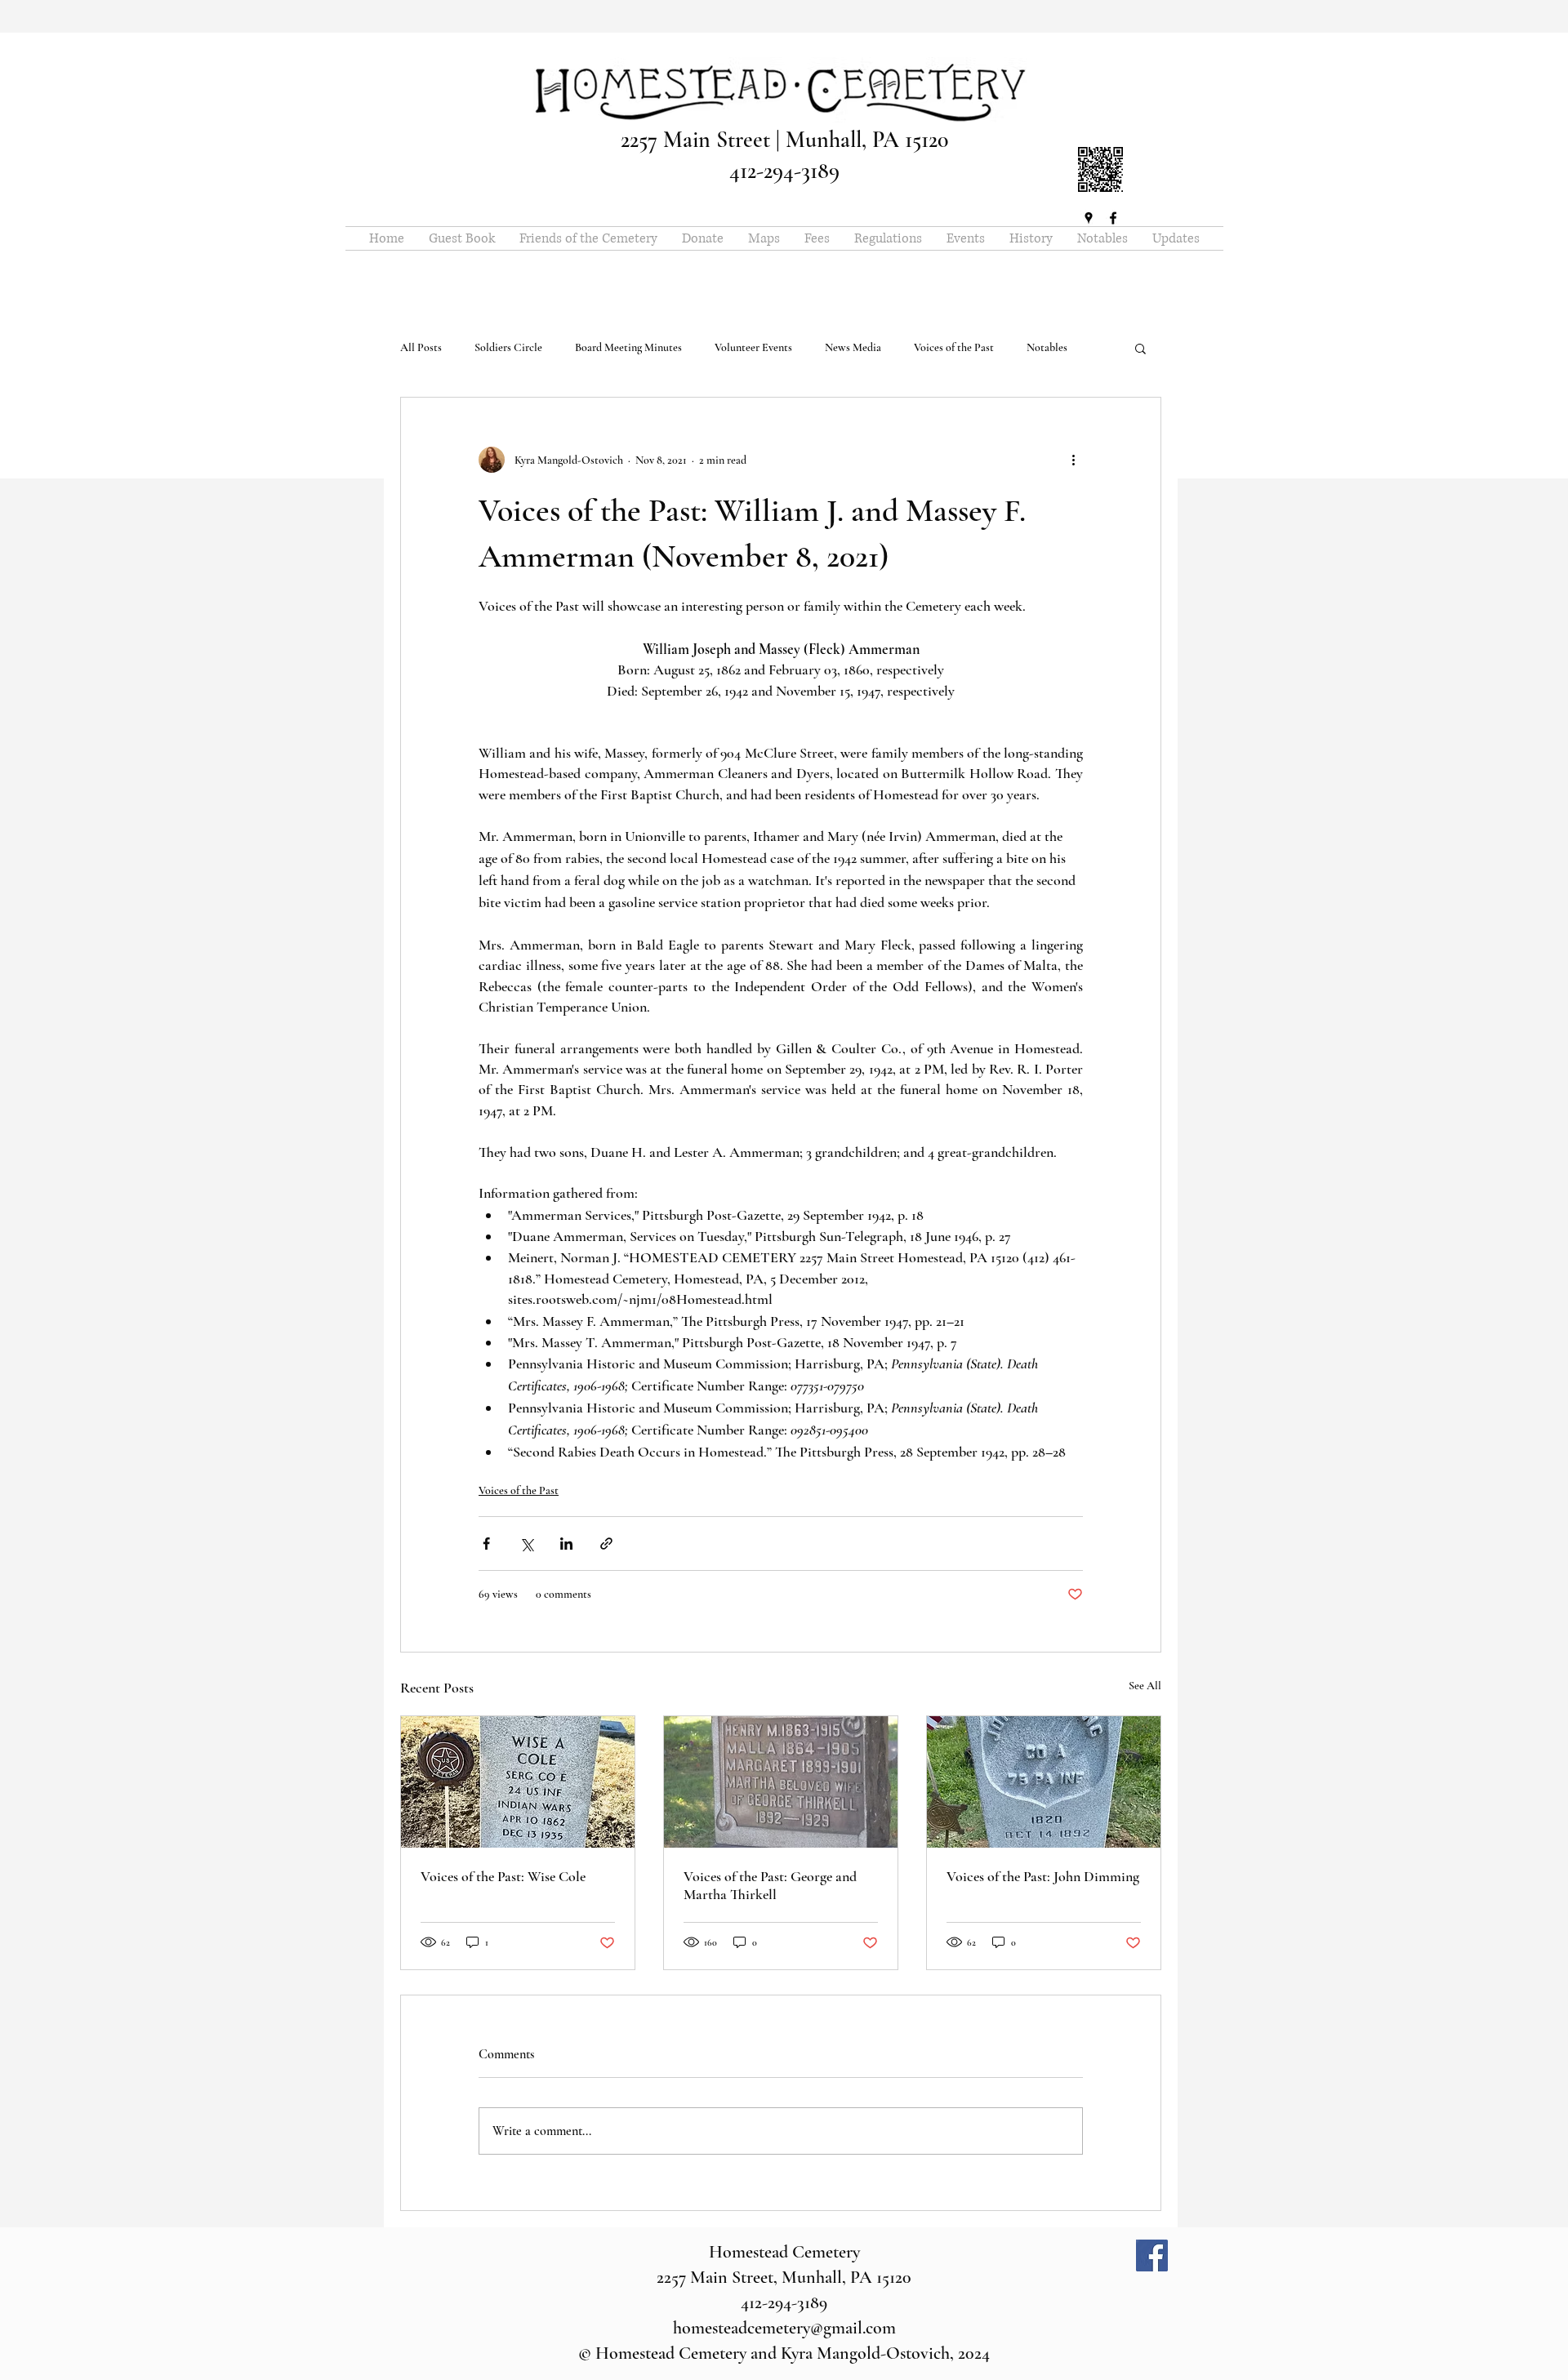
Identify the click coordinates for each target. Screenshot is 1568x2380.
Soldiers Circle (508, 347)
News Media (853, 347)
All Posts (421, 347)
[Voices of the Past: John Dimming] (1044, 1782)
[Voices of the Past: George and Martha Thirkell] (781, 1782)
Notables (1047, 347)
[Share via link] (606, 1544)
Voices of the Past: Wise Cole (503, 1876)
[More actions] (1073, 460)
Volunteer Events (753, 347)
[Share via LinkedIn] (566, 1544)
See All (1145, 1686)
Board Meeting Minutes (628, 347)
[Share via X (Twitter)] (526, 1544)
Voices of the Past (954, 347)
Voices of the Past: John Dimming (1043, 1876)
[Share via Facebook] (486, 1544)
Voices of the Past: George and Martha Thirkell (770, 1885)
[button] (1140, 348)
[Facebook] (1152, 2255)
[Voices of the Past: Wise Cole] (518, 1782)
